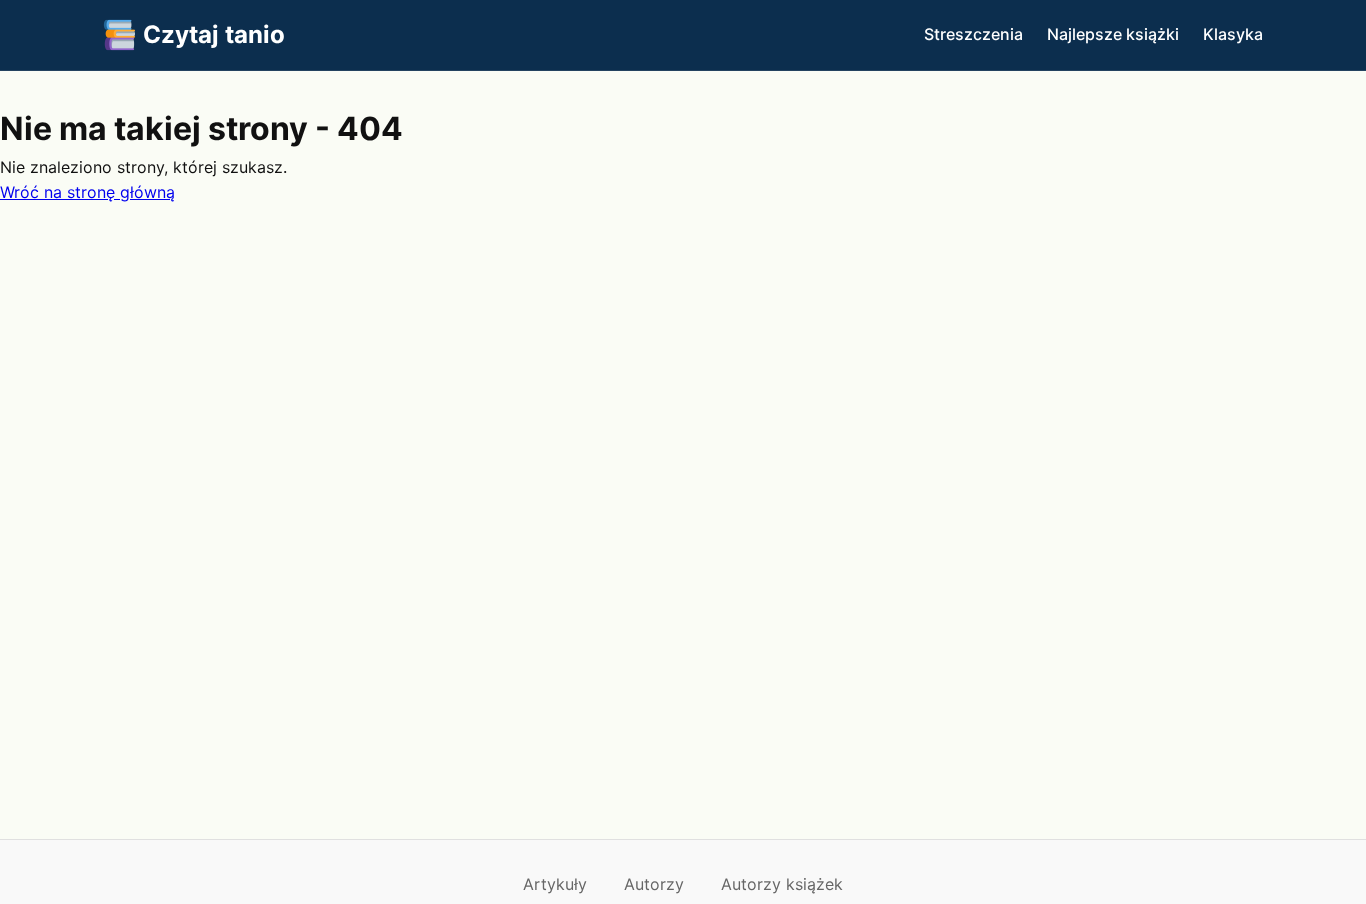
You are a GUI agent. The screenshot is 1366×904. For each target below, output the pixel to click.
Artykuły (555, 884)
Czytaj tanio (214, 34)
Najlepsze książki (1113, 34)
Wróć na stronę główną (87, 192)
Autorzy (654, 884)
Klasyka (1233, 34)
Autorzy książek (782, 884)
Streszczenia (973, 34)
